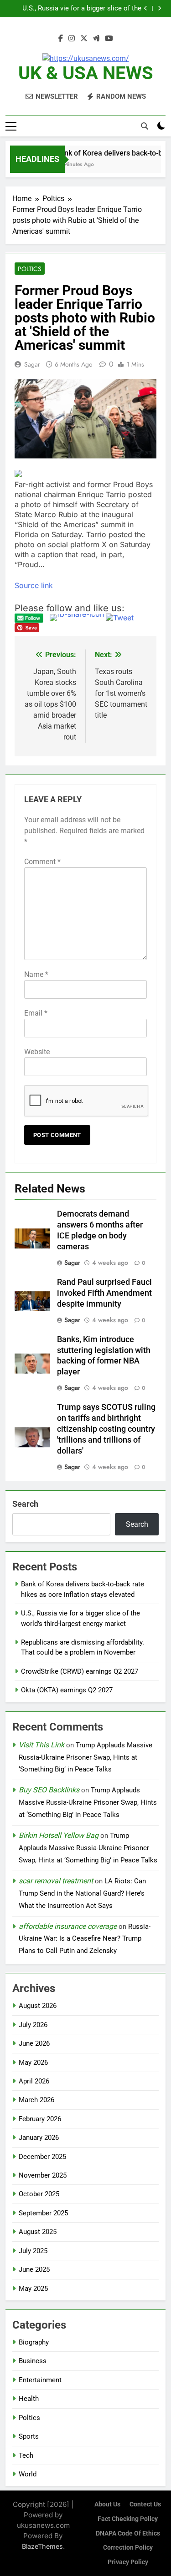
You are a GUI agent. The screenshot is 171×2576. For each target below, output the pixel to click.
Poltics (30, 269)
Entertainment (40, 2380)
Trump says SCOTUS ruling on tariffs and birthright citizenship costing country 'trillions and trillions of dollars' (106, 1429)
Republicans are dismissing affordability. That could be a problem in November (80, 9)
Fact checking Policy (128, 2519)
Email (36, 1013)
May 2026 (33, 2063)
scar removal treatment (56, 1881)
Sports (29, 2436)
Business (33, 2361)
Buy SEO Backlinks (49, 1790)
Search (25, 1504)
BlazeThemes (42, 2546)
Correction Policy (128, 2548)
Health (29, 2399)
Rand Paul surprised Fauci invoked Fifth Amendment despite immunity (104, 1293)
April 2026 (34, 2081)
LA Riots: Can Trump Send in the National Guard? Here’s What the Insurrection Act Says (82, 1893)
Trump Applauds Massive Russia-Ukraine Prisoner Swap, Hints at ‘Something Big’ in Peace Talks (85, 1757)
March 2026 (36, 2100)
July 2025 (33, 2251)
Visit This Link (41, 1745)
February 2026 (40, 2119)
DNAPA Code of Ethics (128, 2533)
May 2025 (33, 2289)
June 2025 (34, 2269)
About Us (107, 2504)
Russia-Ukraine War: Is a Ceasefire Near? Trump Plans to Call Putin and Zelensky (85, 1939)
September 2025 (43, 2213)
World (28, 2474)
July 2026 (33, 2025)
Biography (34, 2342)
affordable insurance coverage (68, 1926)
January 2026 (39, 2138)
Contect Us (145, 2504)
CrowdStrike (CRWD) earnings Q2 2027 (80, 1671)
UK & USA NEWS (86, 73)
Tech (26, 2455)
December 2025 (42, 2157)
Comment (42, 862)
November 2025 (43, 2175)
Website (37, 1052)
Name (36, 974)
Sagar (32, 364)
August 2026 (38, 2006)
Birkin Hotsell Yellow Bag (59, 1835)
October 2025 (39, 2194)
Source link (34, 585)
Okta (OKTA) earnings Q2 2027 (67, 1690)
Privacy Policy (128, 2562)
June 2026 (34, 2043)
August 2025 (38, 2232)
